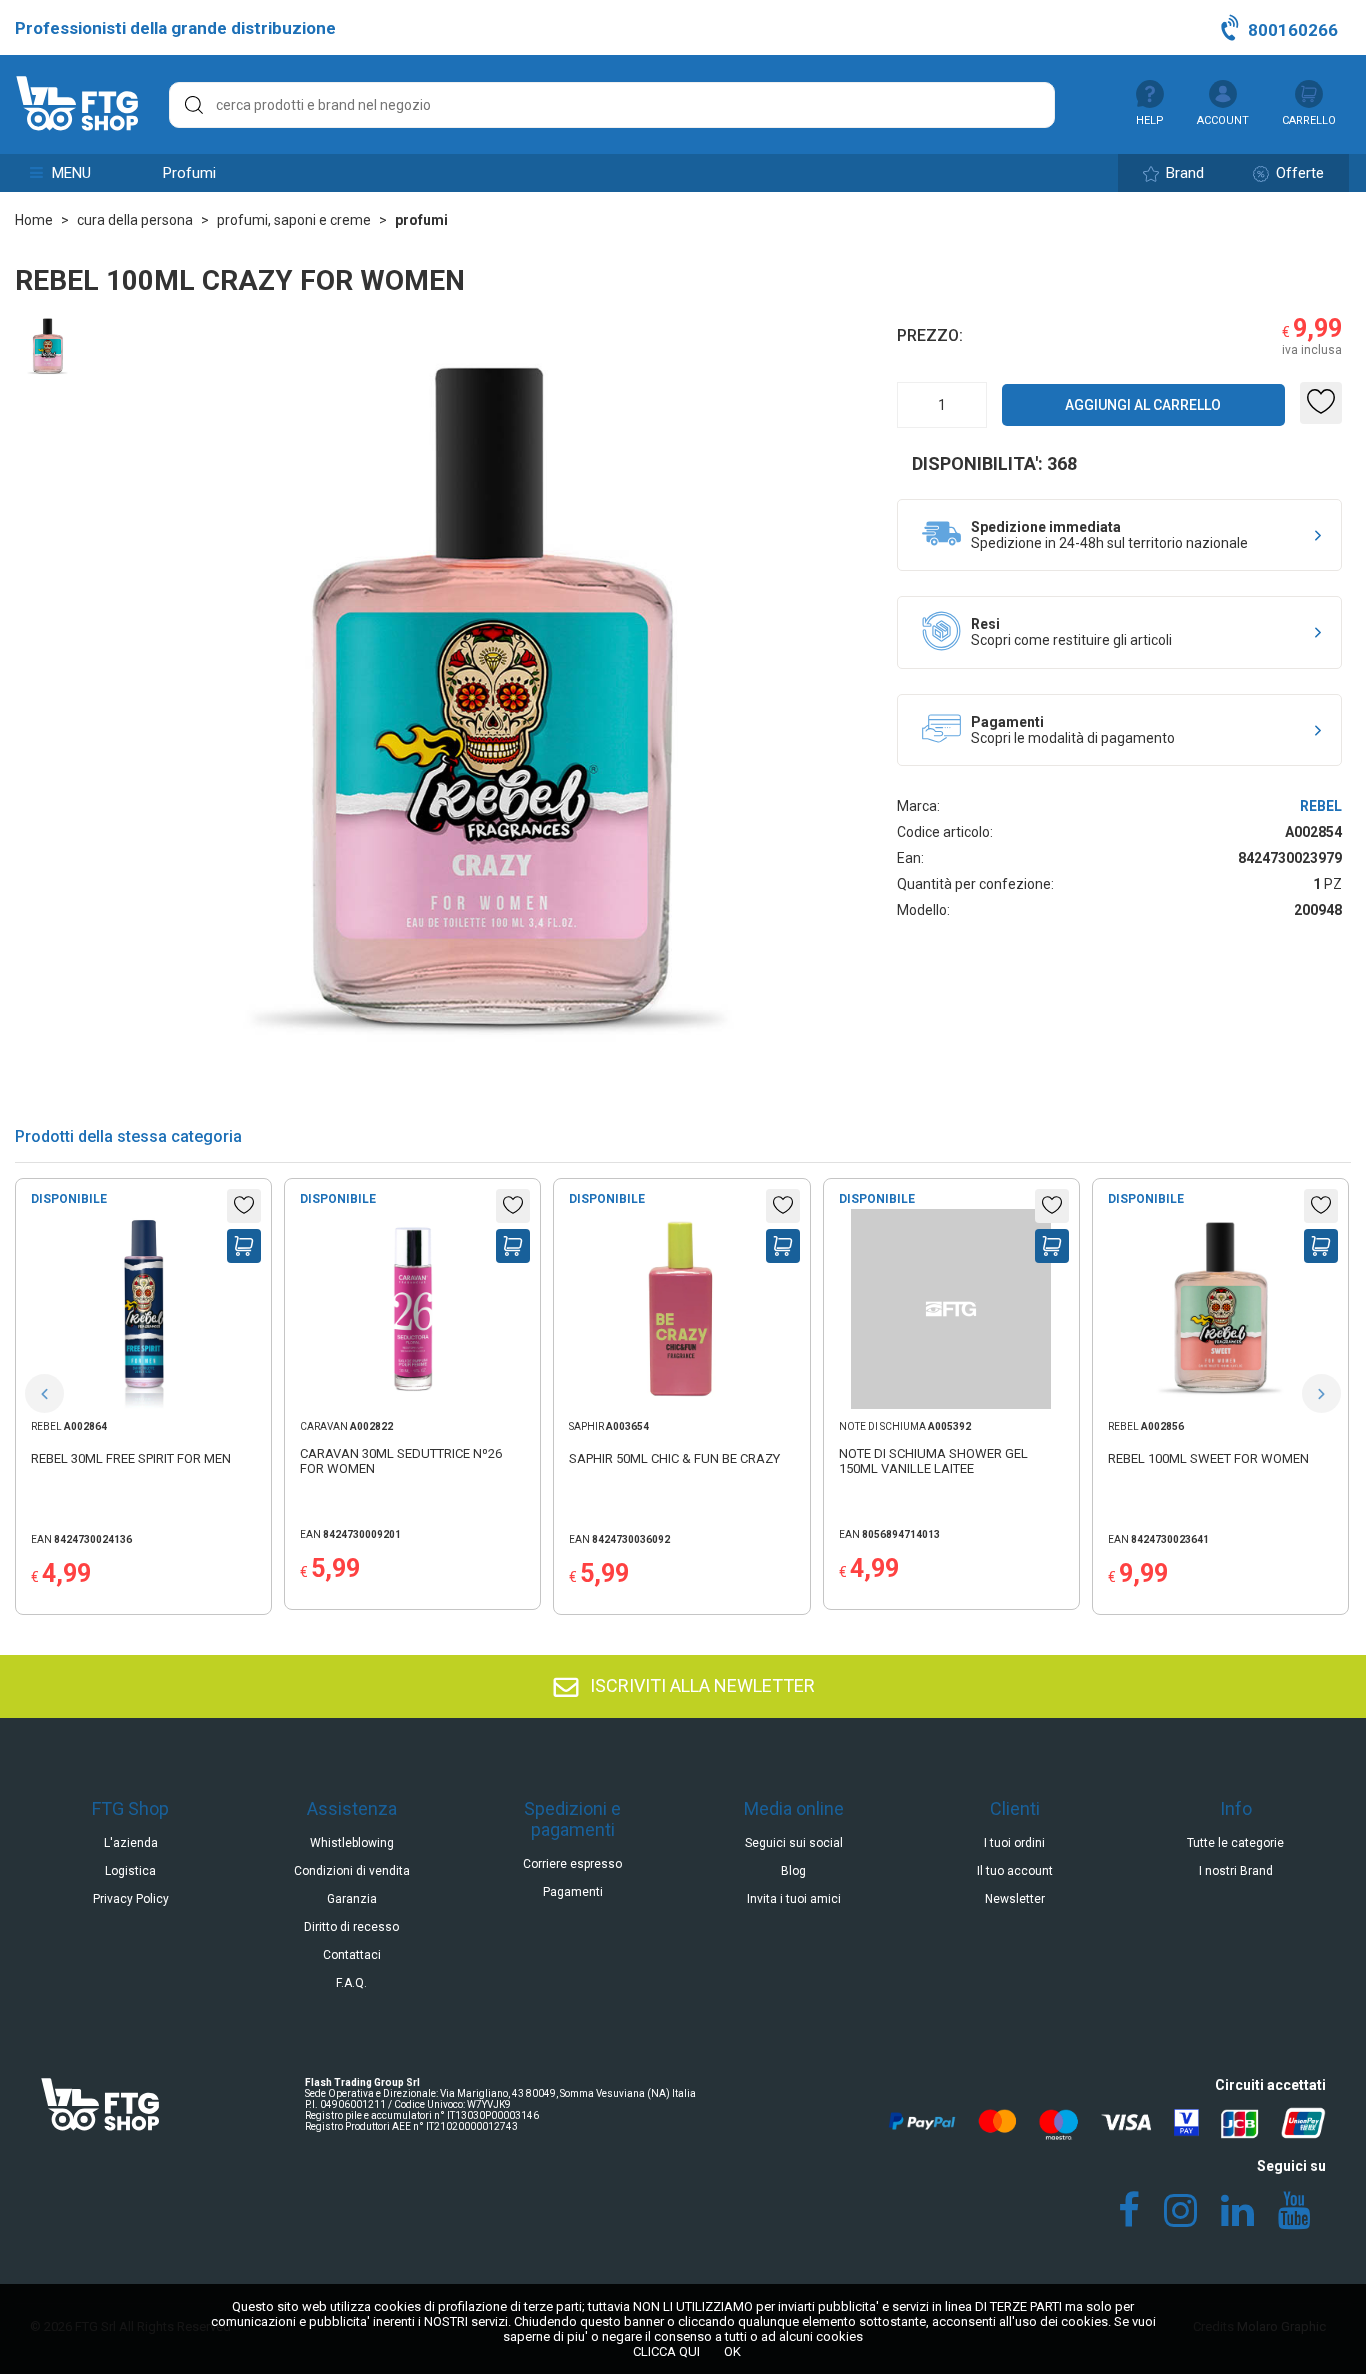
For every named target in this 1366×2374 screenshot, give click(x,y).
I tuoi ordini (1014, 1843)
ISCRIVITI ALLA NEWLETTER (700, 1685)
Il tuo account (1015, 1871)
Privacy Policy (131, 1899)
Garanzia (352, 1899)
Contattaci (352, 1955)
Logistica (130, 1871)
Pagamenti (573, 1892)
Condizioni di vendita (352, 1871)
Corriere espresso (572, 1864)
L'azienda (131, 1843)
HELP (1150, 120)
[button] (44, 1393)
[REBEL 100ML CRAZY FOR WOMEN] (47, 389)
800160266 (1291, 30)
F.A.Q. (351, 1983)
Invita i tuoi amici (794, 1899)
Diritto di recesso (351, 1927)
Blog (793, 1871)
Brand (1183, 173)
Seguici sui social (794, 1843)
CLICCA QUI (666, 2351)
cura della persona (135, 220)
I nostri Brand (1236, 1871)
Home (34, 220)
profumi (189, 173)
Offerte (1298, 173)
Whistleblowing (352, 1843)
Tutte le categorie (1235, 1843)
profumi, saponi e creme (294, 220)
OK (732, 2351)
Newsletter (1015, 1899)
